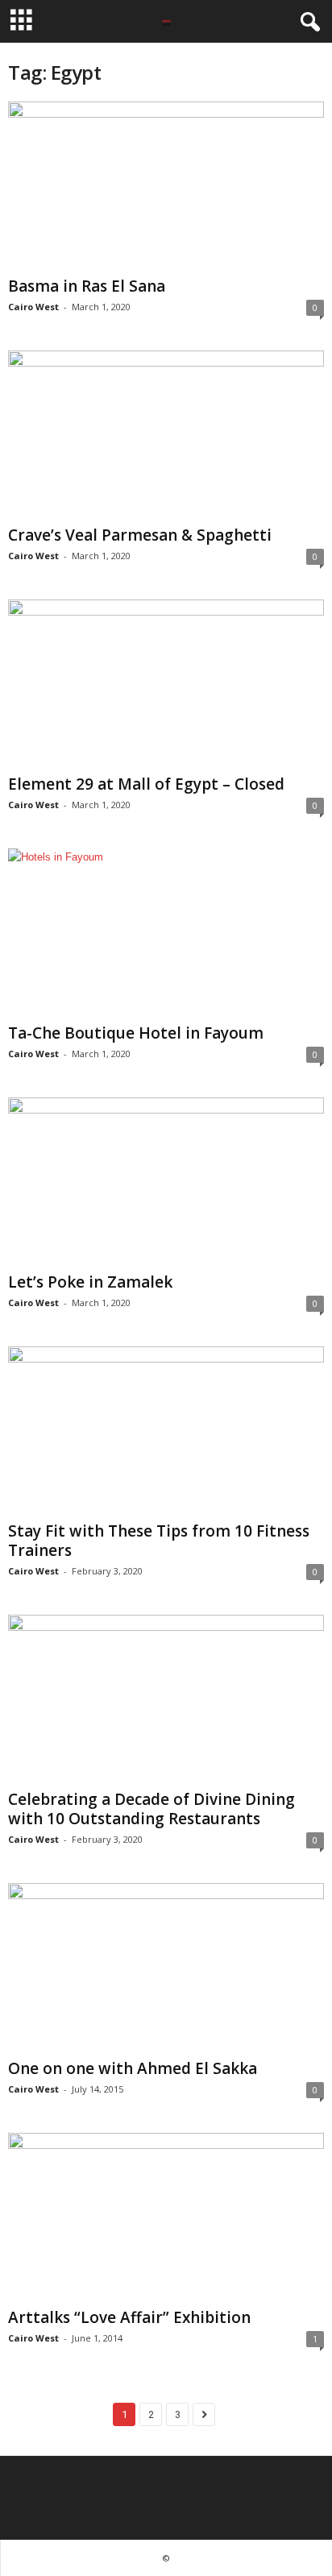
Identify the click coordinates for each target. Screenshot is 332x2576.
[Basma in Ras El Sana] (166, 186)
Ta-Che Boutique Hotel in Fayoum (136, 1033)
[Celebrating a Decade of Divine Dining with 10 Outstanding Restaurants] (166, 1699)
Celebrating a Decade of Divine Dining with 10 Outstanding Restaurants (151, 1809)
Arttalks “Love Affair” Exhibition (129, 2317)
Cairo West (33, 307)
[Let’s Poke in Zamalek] (166, 1182)
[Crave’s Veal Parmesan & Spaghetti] (166, 435)
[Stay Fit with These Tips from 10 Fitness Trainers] (166, 1431)
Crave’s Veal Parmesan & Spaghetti (140, 535)
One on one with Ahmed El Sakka (133, 2068)
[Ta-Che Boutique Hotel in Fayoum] (166, 933)
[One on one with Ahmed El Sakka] (166, 1967)
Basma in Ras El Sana (87, 286)
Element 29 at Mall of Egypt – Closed (146, 784)
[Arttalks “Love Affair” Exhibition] (166, 2217)
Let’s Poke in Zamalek (90, 1282)
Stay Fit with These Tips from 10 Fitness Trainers (159, 1541)
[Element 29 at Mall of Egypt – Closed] (166, 684)
